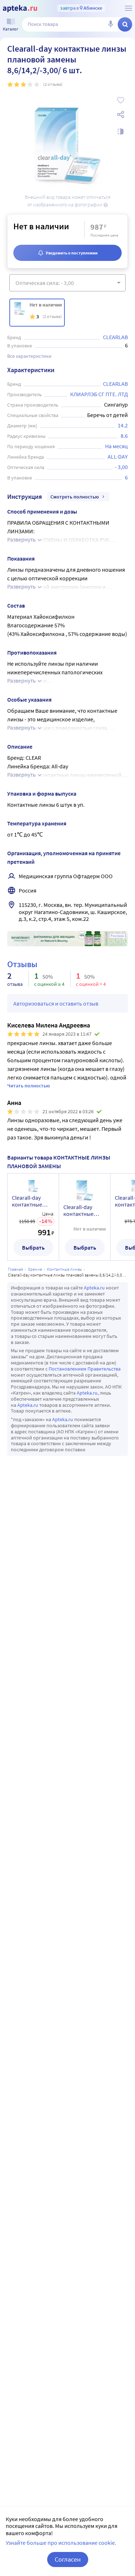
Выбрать (33, 1247)
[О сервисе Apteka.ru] (129, 8)
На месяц (116, 446)
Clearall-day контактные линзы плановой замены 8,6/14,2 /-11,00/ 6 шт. (85, 1210)
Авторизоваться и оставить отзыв (56, 1003)
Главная (15, 1269)
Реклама (117, 936)
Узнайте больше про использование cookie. (61, 2543)
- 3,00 (121, 467)
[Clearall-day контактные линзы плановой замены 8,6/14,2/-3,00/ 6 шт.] (37, 313)
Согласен (68, 2559)
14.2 (123, 425)
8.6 (124, 436)
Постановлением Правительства (85, 1369)
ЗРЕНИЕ (35, 1269)
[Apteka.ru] (20, 9)
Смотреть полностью (75, 497)
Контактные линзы (64, 1269)
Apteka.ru (94, 1288)
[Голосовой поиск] (111, 24)
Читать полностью (29, 1086)
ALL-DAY (118, 456)
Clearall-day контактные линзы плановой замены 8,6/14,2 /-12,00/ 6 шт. (33, 1201)
